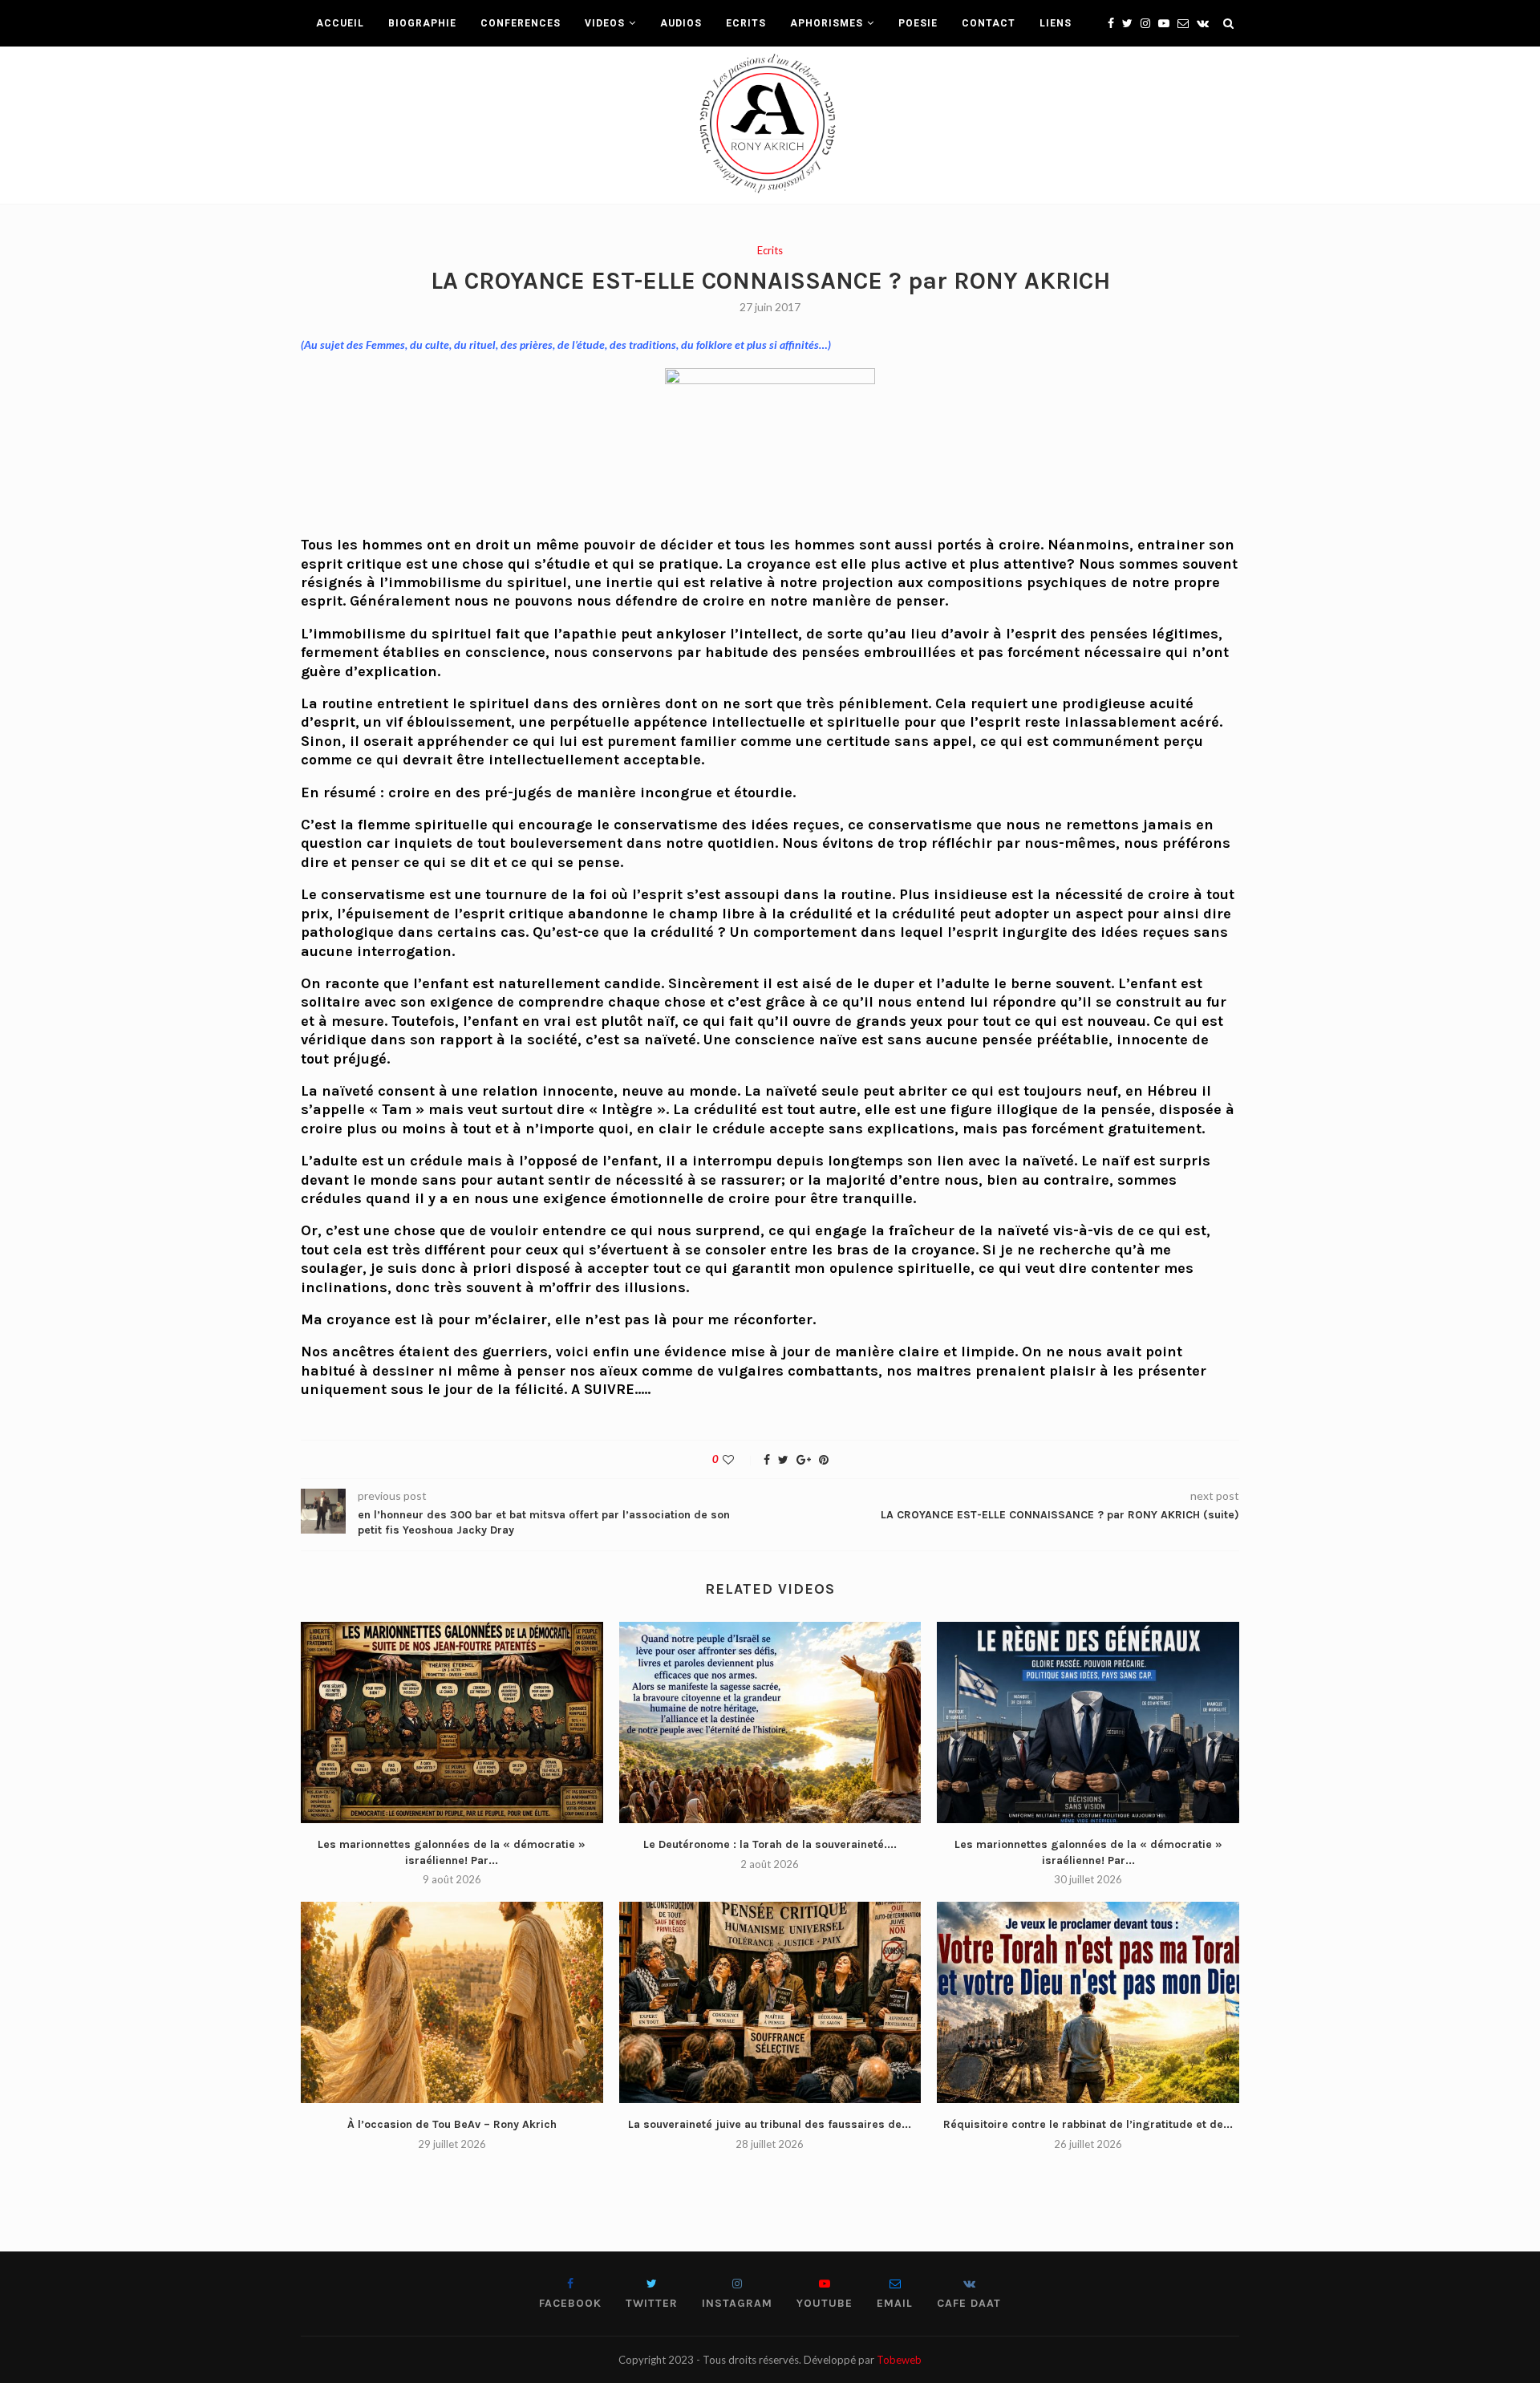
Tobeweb (899, 2360)
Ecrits (770, 251)
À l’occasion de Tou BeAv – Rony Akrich (452, 2124)
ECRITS (746, 23)
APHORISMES (827, 23)
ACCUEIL (340, 23)
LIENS (1056, 23)
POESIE (918, 23)
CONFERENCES (521, 23)
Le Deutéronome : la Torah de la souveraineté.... (770, 1844)
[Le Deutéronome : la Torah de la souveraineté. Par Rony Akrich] (770, 1722)
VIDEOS (605, 23)
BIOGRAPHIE (422, 23)
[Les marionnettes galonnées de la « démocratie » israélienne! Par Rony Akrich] (452, 1722)
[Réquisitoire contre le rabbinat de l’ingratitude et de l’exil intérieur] (1088, 2002)
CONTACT (989, 23)
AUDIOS (681, 23)
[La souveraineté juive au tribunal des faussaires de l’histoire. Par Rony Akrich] (770, 2002)
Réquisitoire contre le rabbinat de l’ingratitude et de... (1088, 2124)
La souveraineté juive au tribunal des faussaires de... (770, 2124)
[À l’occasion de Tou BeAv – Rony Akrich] (452, 2002)
